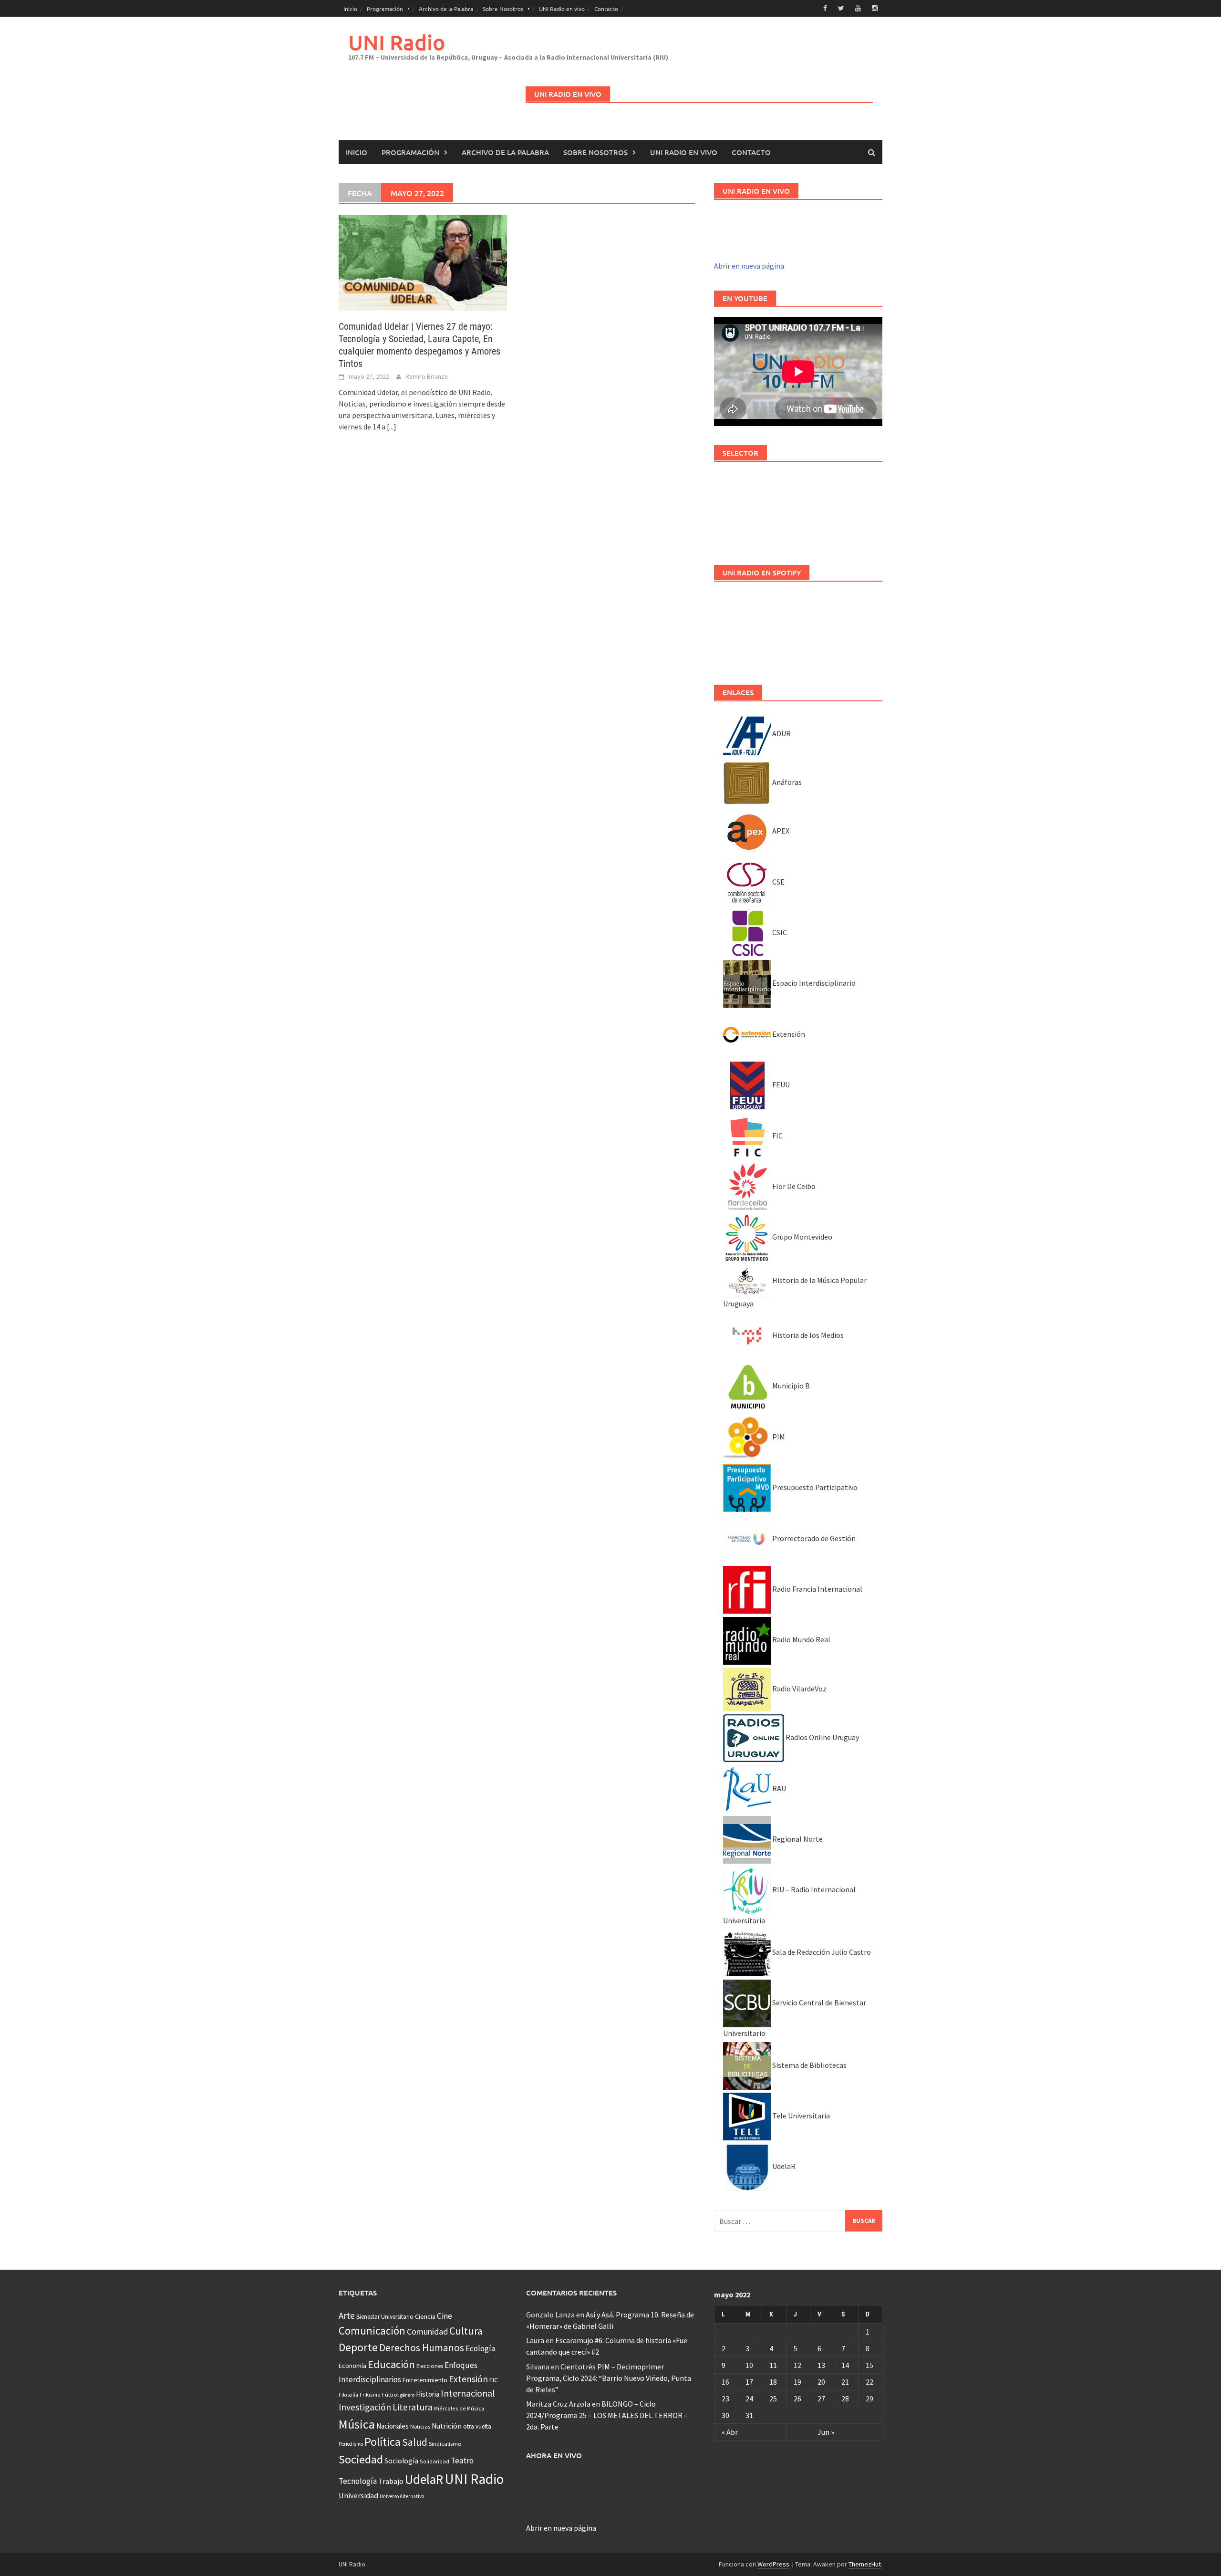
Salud (415, 2442)
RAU (778, 1788)
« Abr (730, 2432)
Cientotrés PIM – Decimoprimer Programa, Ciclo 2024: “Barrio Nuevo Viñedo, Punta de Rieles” (609, 2378)
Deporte (358, 2347)
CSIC (779, 932)
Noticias (420, 2426)
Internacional (468, 2393)
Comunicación (372, 2331)
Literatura (413, 2407)
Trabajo (391, 2481)
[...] (392, 427)
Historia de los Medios (807, 1335)
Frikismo (370, 2394)
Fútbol (390, 2394)
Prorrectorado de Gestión (813, 1538)
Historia (428, 2394)
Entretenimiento (425, 2380)
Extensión (788, 1034)
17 (749, 2382)
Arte (347, 2315)
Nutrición (447, 2426)
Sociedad (361, 2459)
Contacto (606, 9)
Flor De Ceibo (793, 1186)
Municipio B (790, 1386)
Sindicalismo (445, 2444)
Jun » (826, 2432)
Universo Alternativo (402, 2496)
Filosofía (348, 2395)
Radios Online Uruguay (822, 1737)
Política (383, 2442)
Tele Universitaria (800, 2116)
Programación (385, 9)
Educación (391, 2364)
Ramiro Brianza (427, 376)
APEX (780, 831)
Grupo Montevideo (802, 1237)
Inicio (350, 9)
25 (773, 2399)
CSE (778, 882)
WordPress (773, 2564)
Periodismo (351, 2444)
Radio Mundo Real (801, 1639)
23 (725, 2399)
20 (821, 2382)
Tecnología (358, 2481)
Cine (445, 2316)
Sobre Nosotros (503, 9)
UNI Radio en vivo (562, 9)
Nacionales (393, 2426)
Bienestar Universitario (385, 2317)
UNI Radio (397, 42)
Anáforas (786, 782)
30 (725, 2415)
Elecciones (430, 2366)
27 (821, 2399)
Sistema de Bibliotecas (809, 2065)
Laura (535, 2340)
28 (845, 2399)
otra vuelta (477, 2426)
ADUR (781, 733)
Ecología (480, 2348)
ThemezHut (865, 2564)
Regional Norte (797, 1839)
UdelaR (783, 2166)
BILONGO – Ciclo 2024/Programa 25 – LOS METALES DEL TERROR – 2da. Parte (607, 2415)
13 (821, 2365)
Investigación (365, 2407)
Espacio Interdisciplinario (813, 983)
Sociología (401, 2461)
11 (773, 2365)
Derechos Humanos (422, 2348)
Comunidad (427, 2331)
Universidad (358, 2495)
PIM (778, 1437)
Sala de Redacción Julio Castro (821, 1952)
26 (797, 2399)
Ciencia (425, 2316)
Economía (352, 2366)
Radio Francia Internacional (817, 1589)
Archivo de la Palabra (446, 9)
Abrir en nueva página (749, 266)
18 (773, 2382)
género (407, 2395)
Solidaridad (435, 2461)
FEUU (780, 1085)
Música (357, 2424)
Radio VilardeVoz (799, 1689)
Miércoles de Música (459, 2408)
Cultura (466, 2331)
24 (749, 2399)
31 (749, 2415)
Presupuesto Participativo (814, 1487)
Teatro (462, 2461)
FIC (777, 1136)
